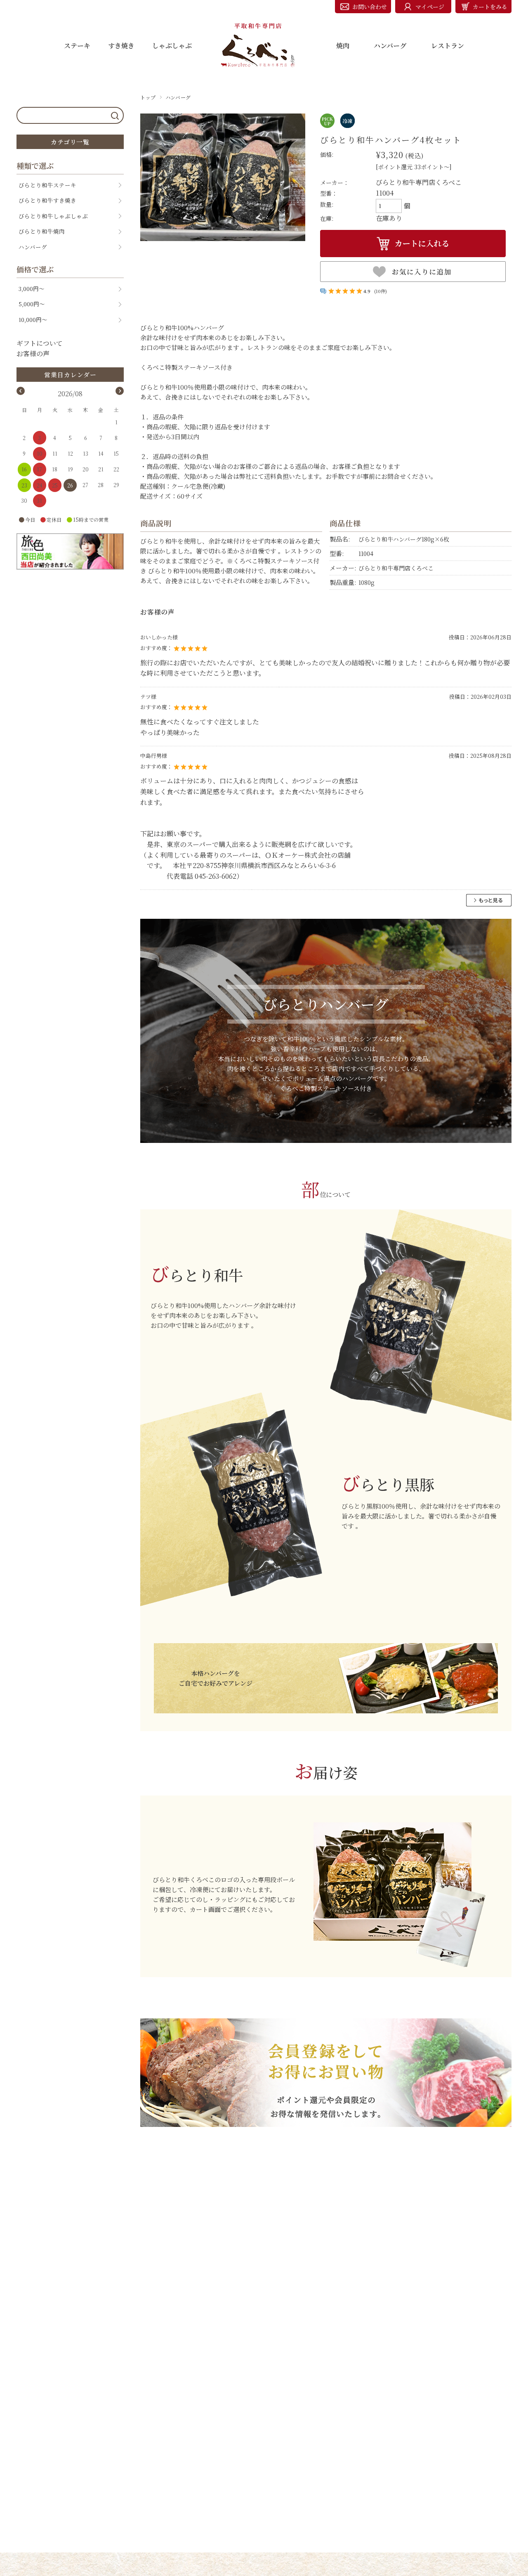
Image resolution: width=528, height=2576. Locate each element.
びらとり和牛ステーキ (47, 185)
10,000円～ (33, 319)
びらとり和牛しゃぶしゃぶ (53, 216)
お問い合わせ (370, 7)
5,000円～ (32, 304)
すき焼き (121, 46)
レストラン (448, 46)
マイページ (430, 7)
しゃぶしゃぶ (172, 46)
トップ (148, 97)
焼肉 (343, 46)
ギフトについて (40, 343)
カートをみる (490, 7)
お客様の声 (33, 354)
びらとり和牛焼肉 (42, 231)
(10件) (381, 291)
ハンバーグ (390, 46)
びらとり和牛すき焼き (47, 200)
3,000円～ (32, 289)
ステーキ (77, 46)
